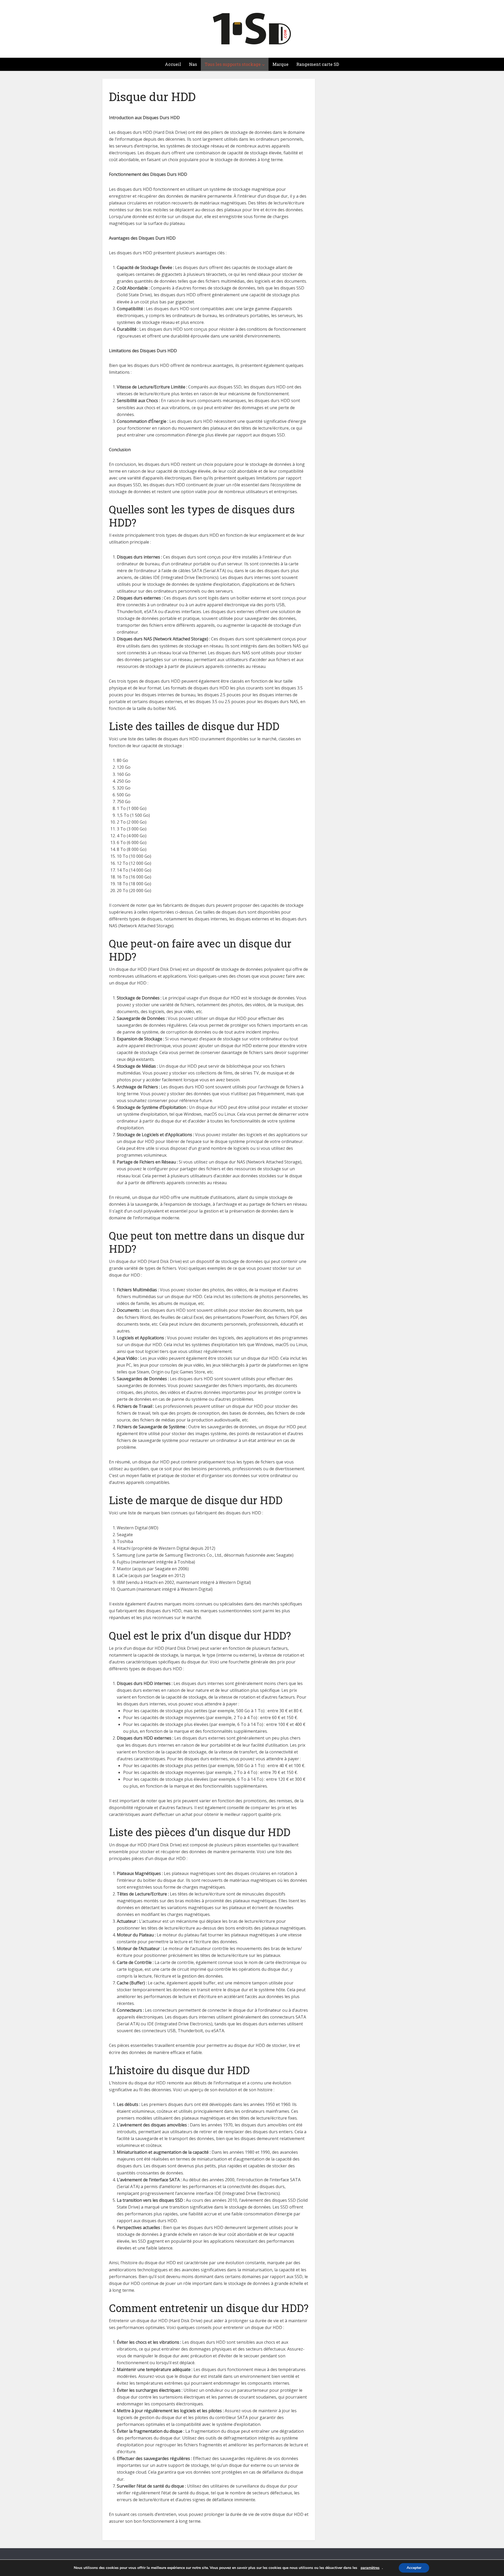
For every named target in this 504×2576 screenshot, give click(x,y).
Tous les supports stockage (233, 64)
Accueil (173, 64)
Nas (193, 64)
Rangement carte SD (318, 64)
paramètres (370, 2568)
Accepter (414, 2568)
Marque (280, 64)
